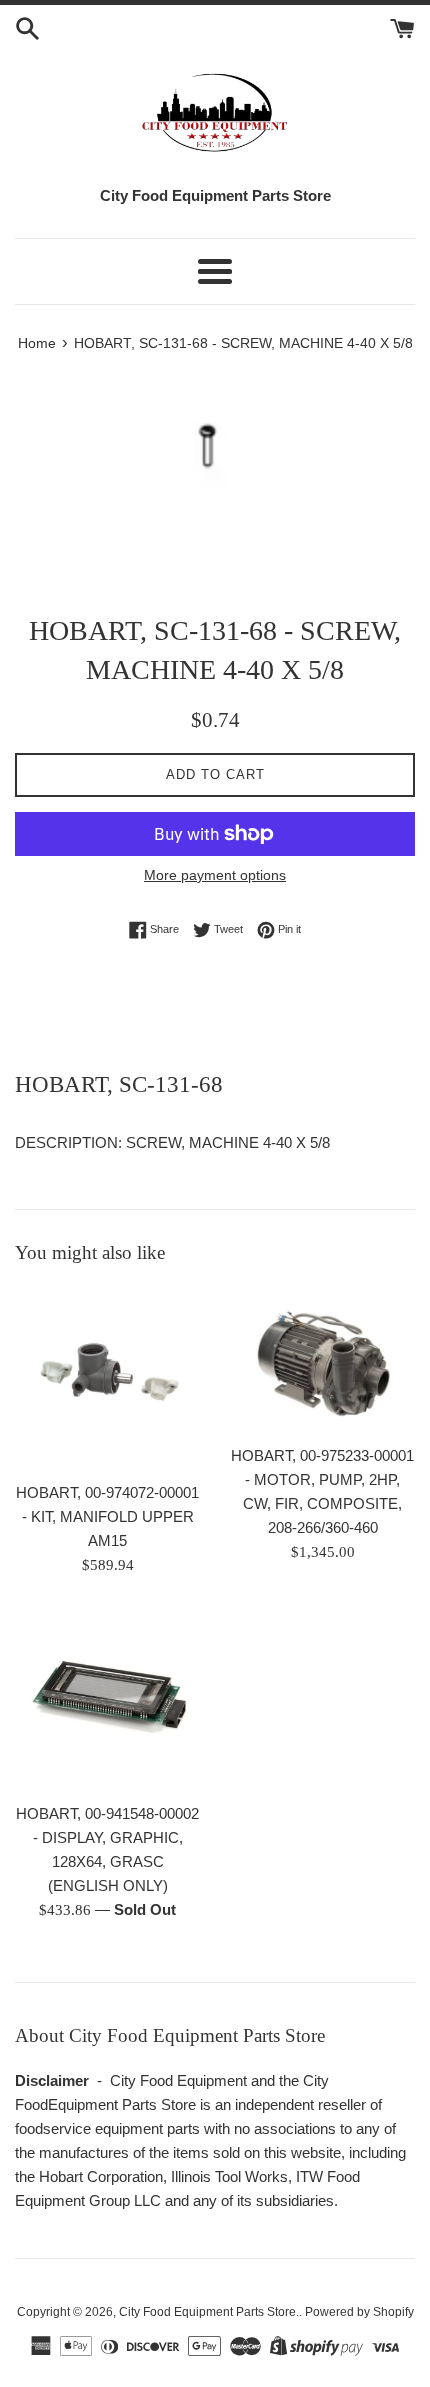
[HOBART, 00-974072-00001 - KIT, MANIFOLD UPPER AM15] (107, 1378)
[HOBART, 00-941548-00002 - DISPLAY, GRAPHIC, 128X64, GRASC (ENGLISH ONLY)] (107, 1699)
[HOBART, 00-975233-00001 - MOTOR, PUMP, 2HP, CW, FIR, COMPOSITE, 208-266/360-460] (322, 1360)
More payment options (215, 875)
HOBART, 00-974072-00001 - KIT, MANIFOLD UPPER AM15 (107, 1516)
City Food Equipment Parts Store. (209, 2312)
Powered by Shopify (359, 2312)
